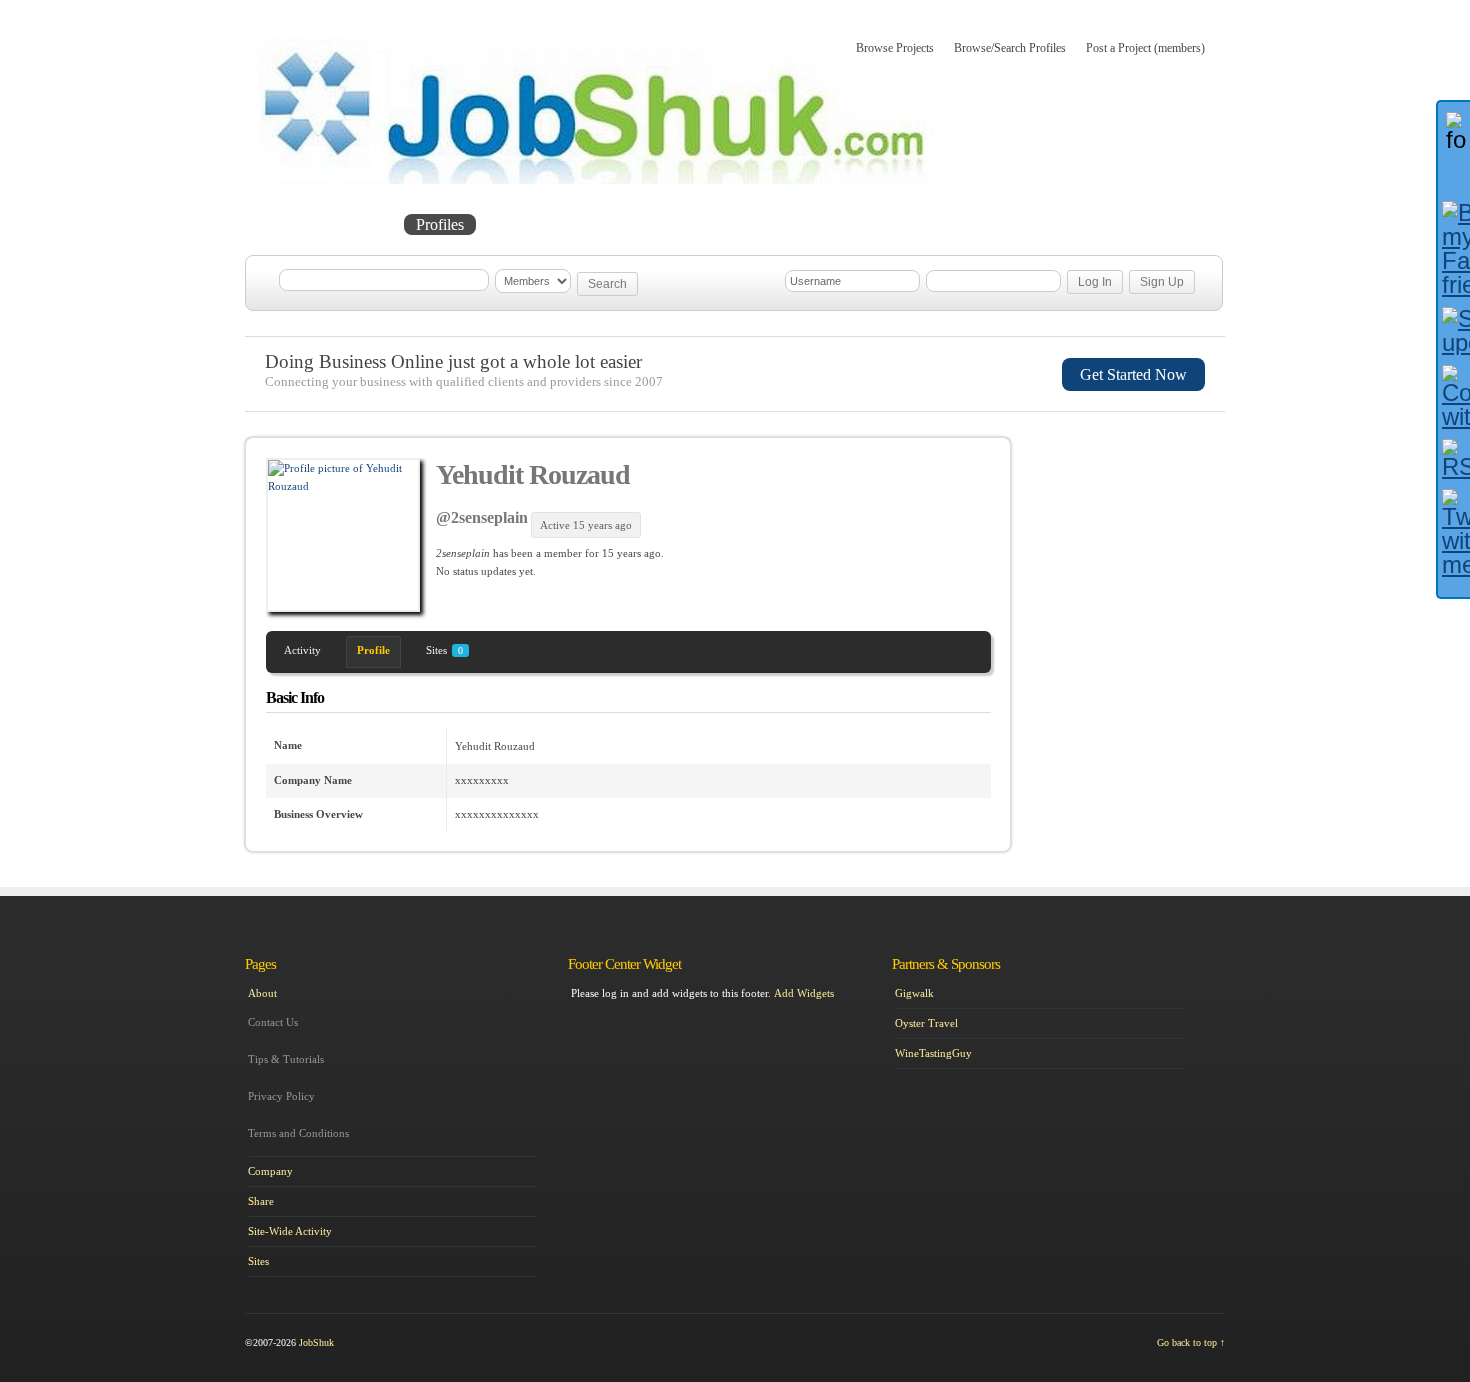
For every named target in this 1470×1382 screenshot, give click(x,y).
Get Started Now (1133, 374)
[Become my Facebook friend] (1454, 249)
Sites (444, 650)
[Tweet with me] (1454, 533)
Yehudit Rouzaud (533, 474)
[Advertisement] (1131, 543)
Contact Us (273, 1022)
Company (270, 1171)
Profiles (440, 224)
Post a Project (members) (1145, 48)
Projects (361, 224)
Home (286, 224)
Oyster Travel (926, 1023)
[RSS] (1454, 459)
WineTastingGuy (933, 1053)
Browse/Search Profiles (1010, 48)
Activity (302, 650)
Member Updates (548, 224)
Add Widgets (804, 993)
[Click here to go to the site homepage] (594, 180)
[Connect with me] (1454, 397)
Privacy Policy (281, 1096)
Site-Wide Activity (290, 1231)
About (653, 224)
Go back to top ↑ (1191, 1342)
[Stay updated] (1454, 331)
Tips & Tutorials (286, 1059)
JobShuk (316, 1342)
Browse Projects (895, 48)
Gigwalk (914, 993)
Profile (373, 650)
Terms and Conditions (298, 1133)
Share (261, 1201)
